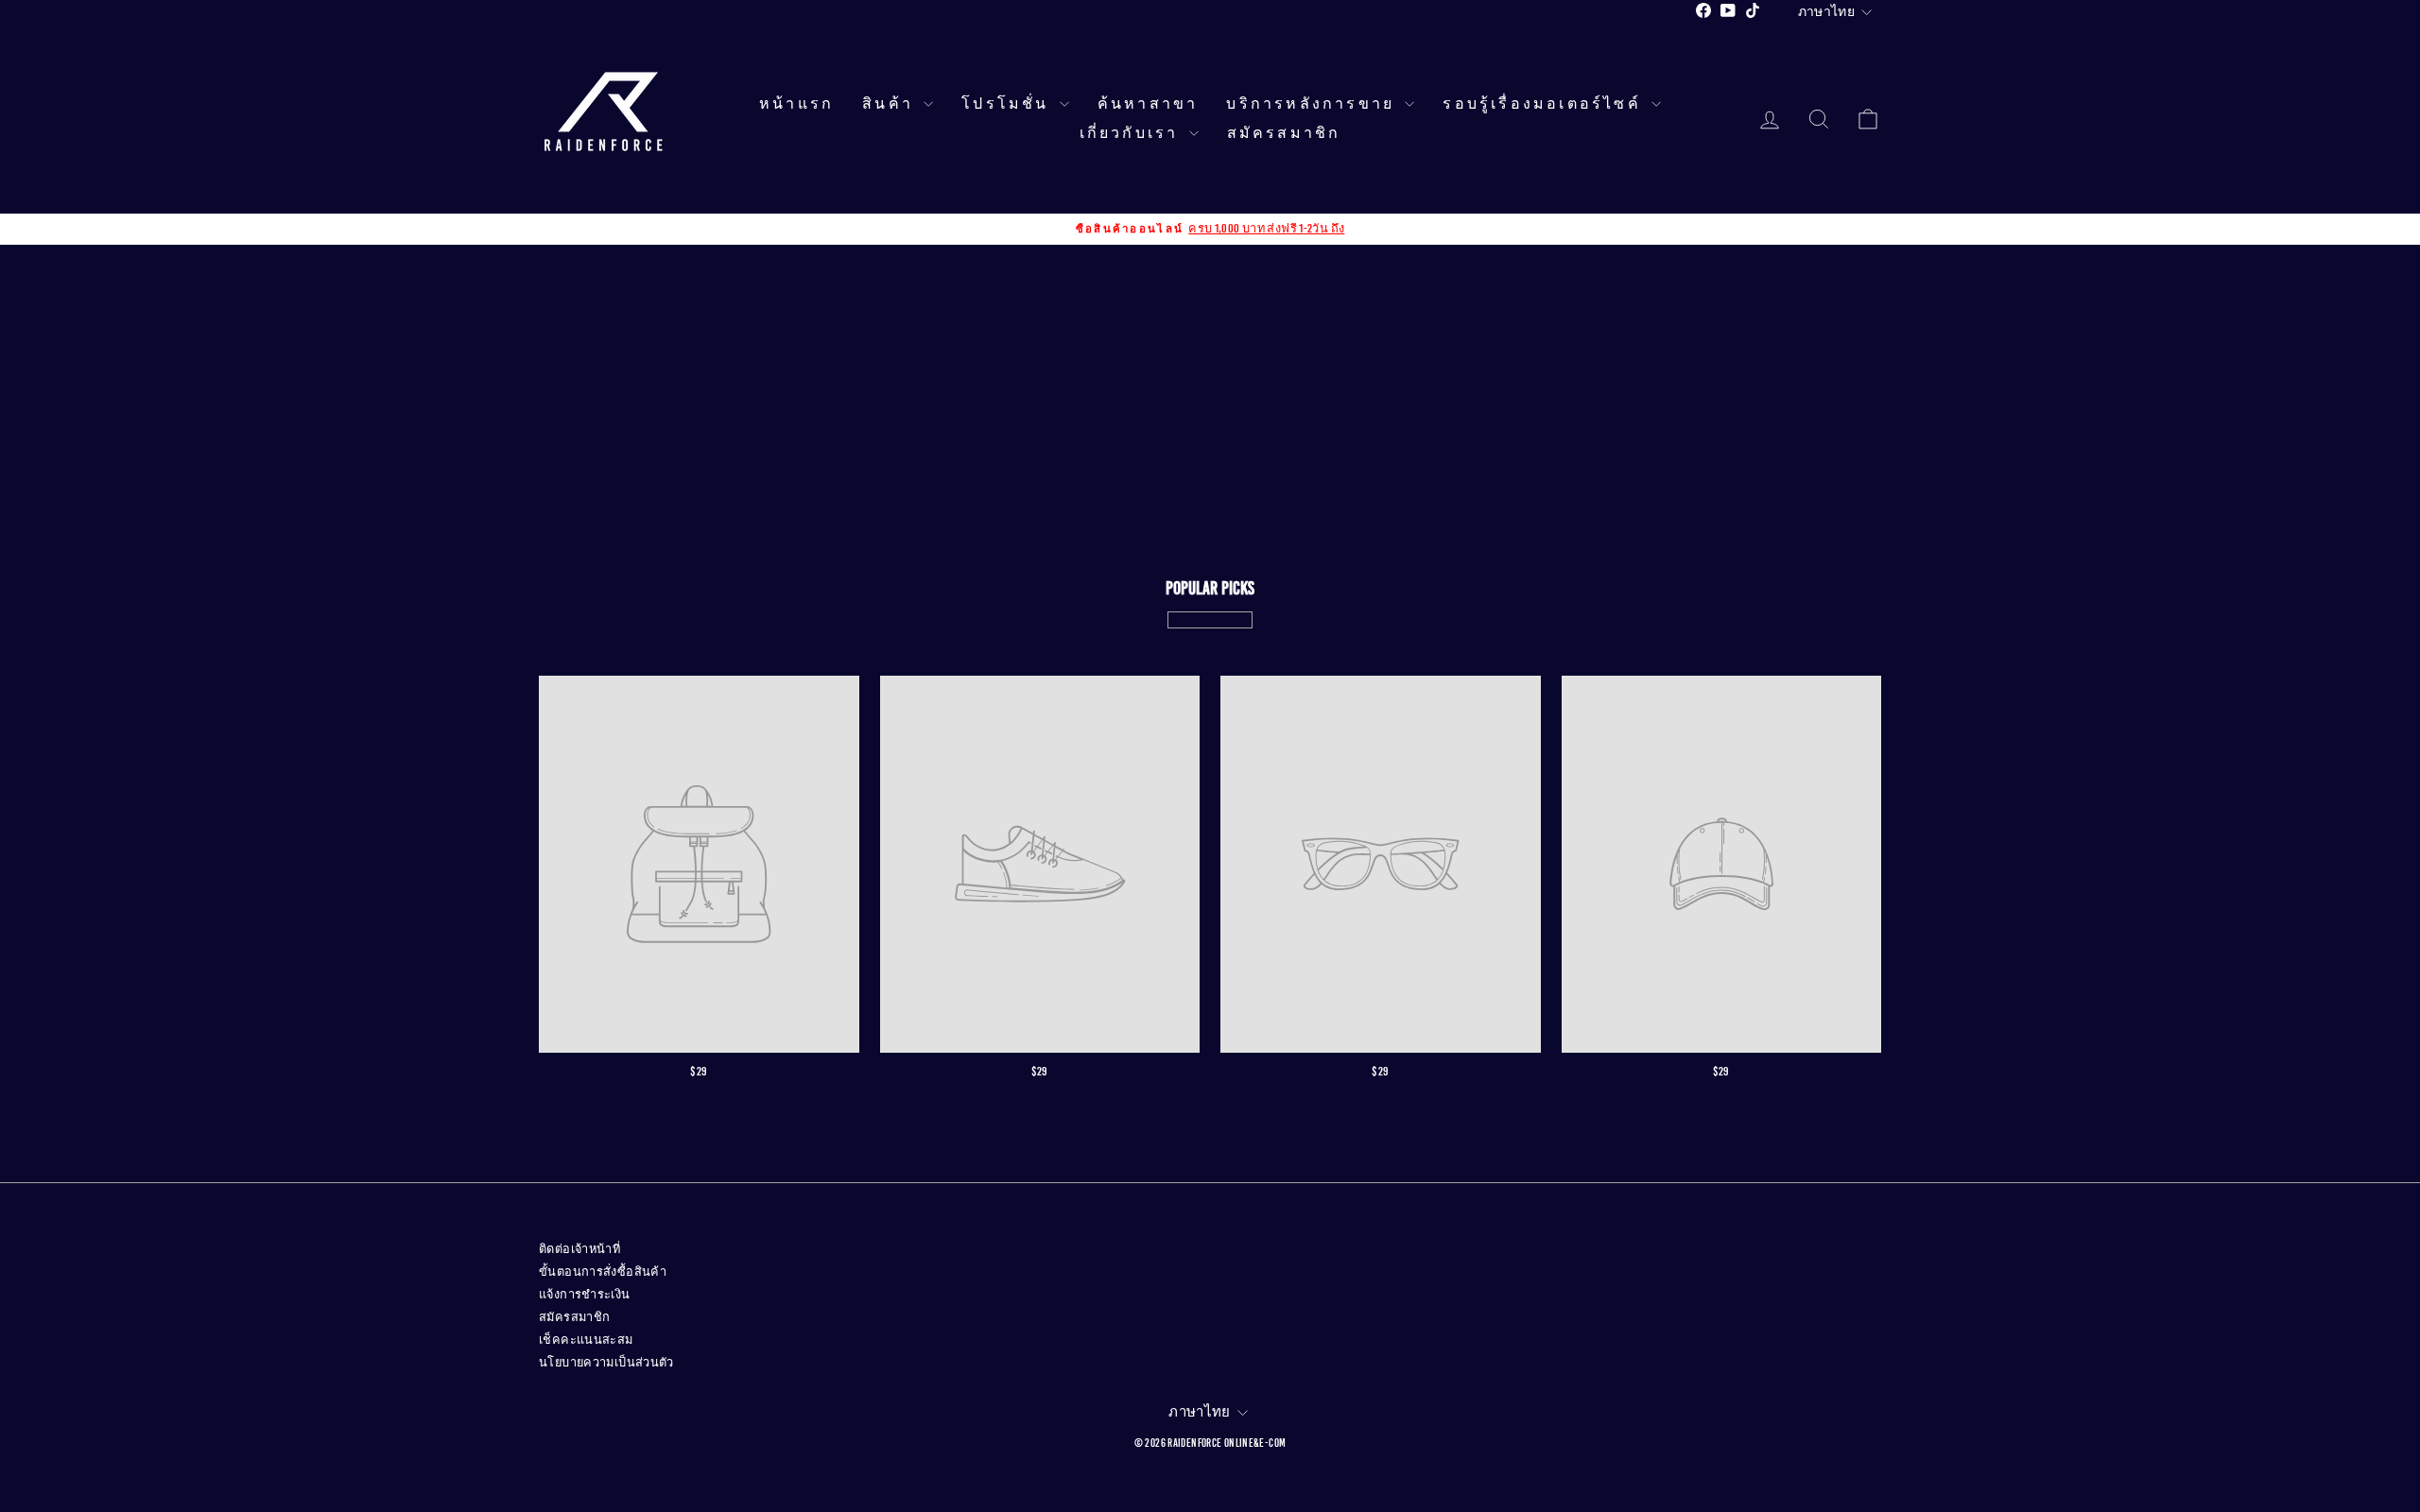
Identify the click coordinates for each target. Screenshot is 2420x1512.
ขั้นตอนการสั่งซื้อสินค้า (603, 1272)
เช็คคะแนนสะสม (586, 1340)
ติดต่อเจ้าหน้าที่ (579, 1249)
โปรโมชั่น (1008, 104)
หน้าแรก (796, 104)
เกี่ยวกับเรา (1132, 133)
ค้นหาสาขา (1148, 104)
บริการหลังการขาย (1313, 104)
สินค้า (890, 104)
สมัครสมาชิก (1284, 133)
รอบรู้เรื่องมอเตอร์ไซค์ (1545, 104)
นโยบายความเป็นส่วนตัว (606, 1363)
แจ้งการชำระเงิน (585, 1295)
